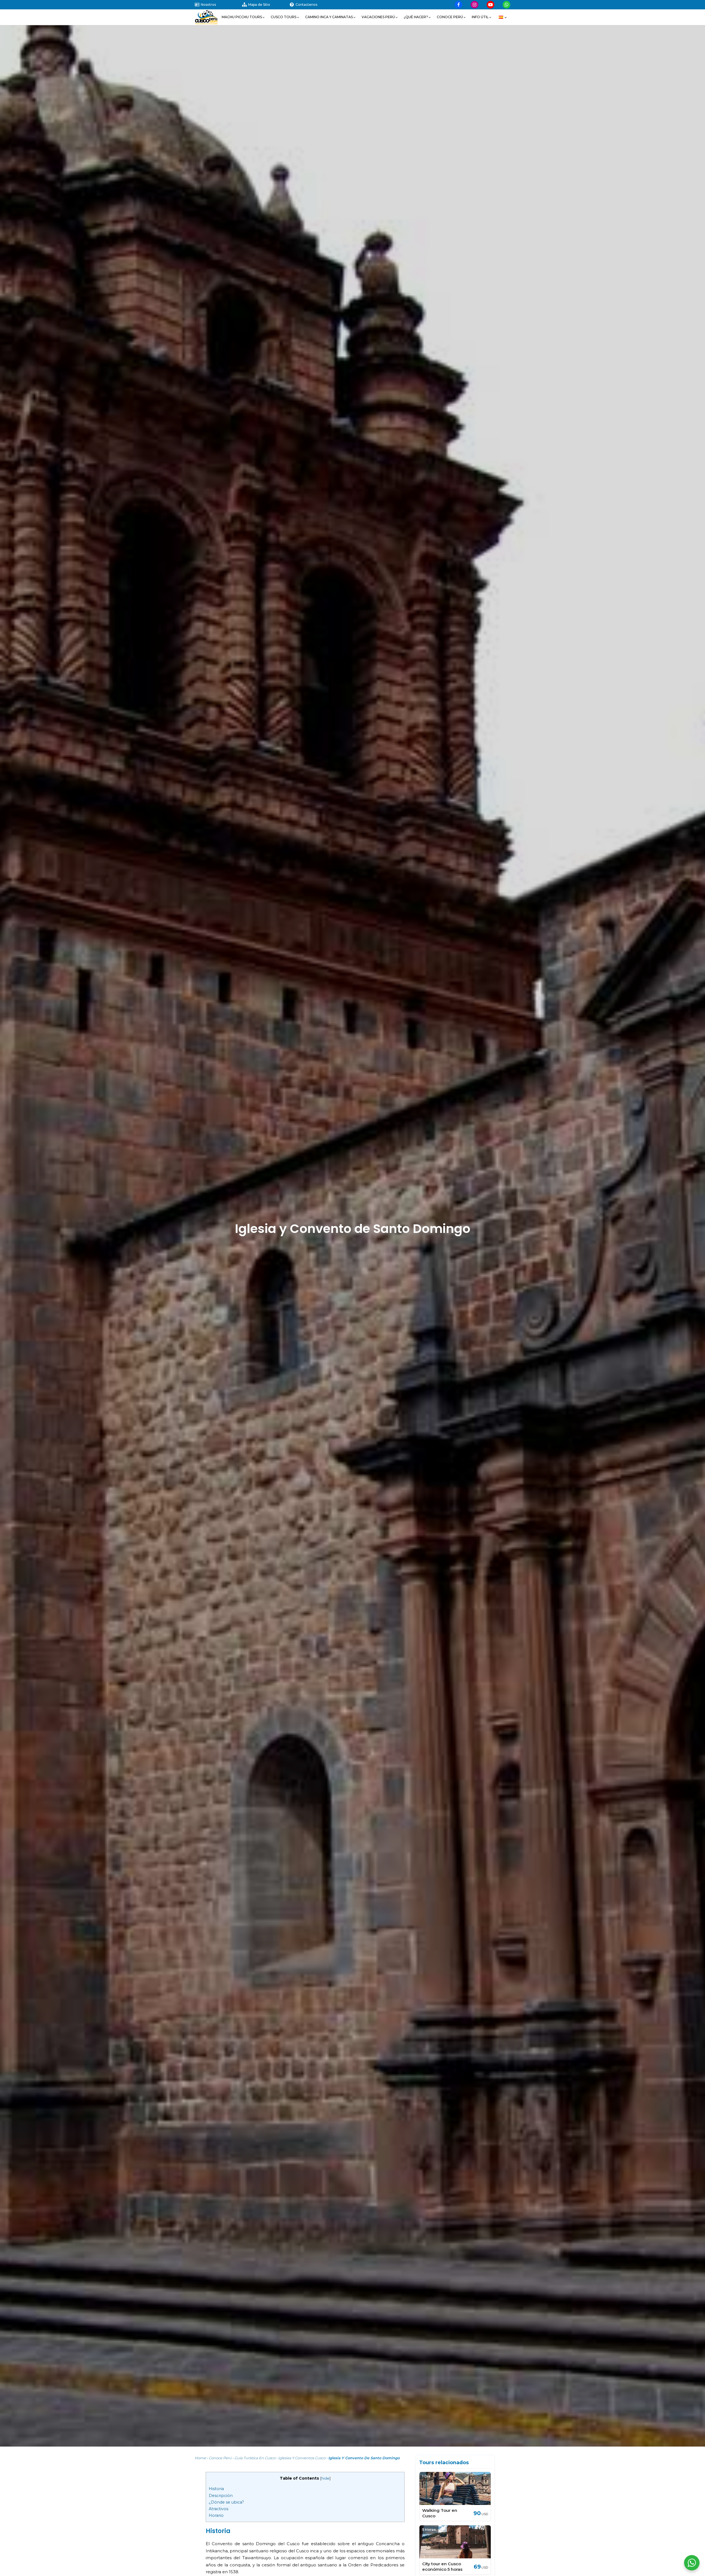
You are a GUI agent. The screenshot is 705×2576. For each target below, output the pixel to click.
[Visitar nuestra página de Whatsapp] (506, 5)
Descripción (221, 2496)
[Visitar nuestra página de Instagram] (474, 5)
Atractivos (219, 2509)
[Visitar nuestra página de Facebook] (459, 5)
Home (200, 2458)
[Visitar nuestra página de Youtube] (490, 5)
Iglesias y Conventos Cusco (302, 2458)
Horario (216, 2515)
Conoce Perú (220, 2458)
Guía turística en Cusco (255, 2458)
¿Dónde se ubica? (226, 2502)
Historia (216, 2489)
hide (325, 2478)
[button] (243, 17)
